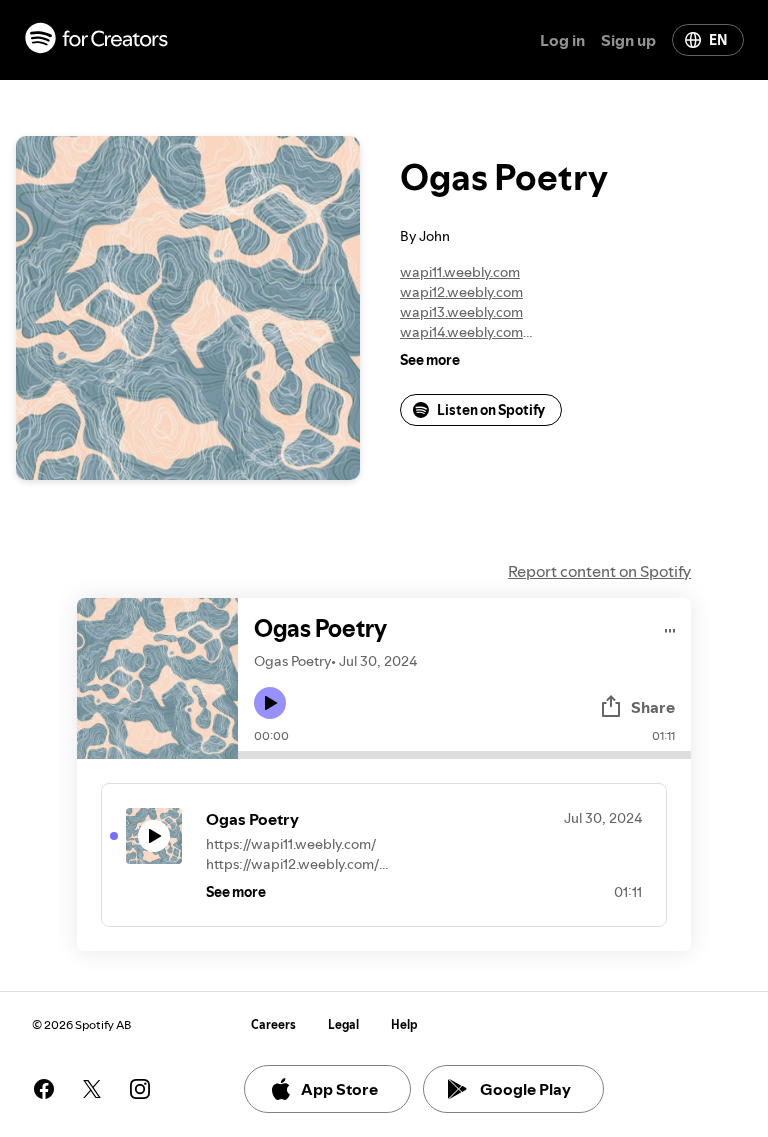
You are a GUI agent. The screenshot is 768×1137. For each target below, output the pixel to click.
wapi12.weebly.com (461, 292)
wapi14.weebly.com (461, 332)
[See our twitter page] (92, 1089)
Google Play (525, 1089)
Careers (273, 1024)
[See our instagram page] (140, 1089)
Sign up (628, 40)
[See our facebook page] (44, 1089)
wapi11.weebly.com (460, 272)
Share (653, 707)
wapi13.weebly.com (461, 312)
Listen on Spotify (491, 410)
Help (404, 1024)
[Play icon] (270, 703)
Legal (343, 1024)
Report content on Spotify (599, 571)
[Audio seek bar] (464, 755)
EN (718, 40)
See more (430, 360)
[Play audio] (670, 627)
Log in (562, 40)
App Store (339, 1089)
